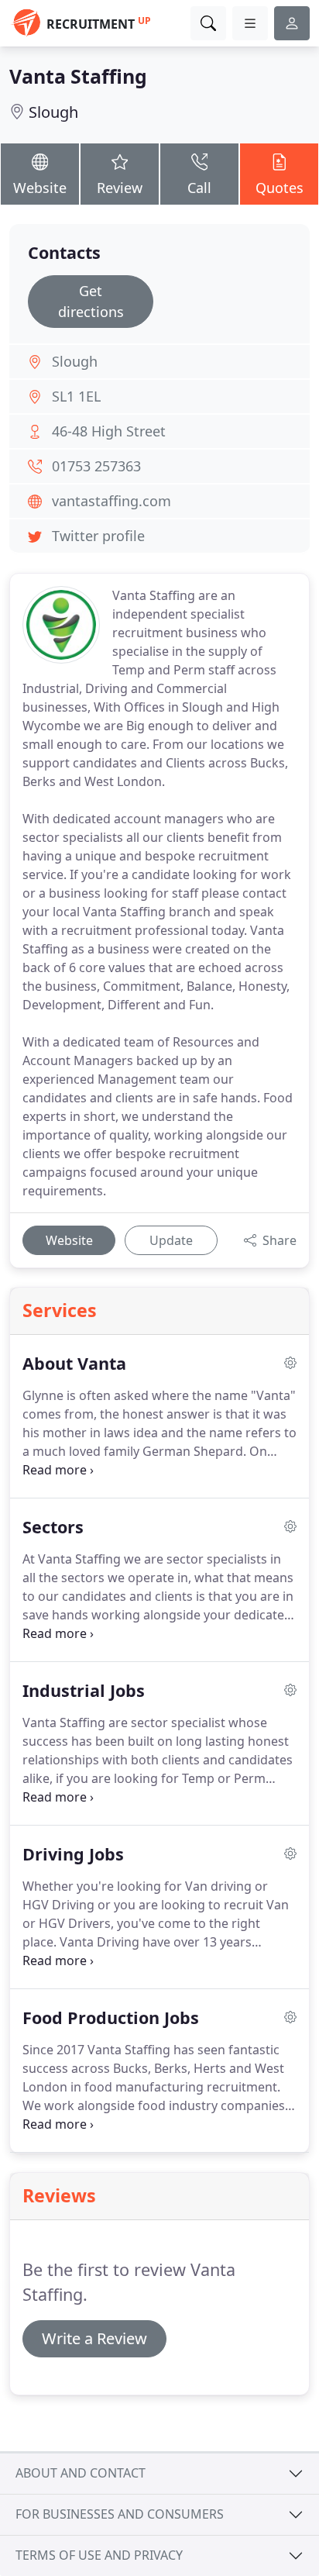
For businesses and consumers (120, 2514)
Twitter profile (98, 536)
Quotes (280, 188)
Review (120, 188)
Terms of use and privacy (99, 2555)
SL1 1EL (76, 396)
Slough (53, 112)
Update (171, 1240)
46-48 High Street (109, 431)
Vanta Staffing (78, 76)
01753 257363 (96, 466)
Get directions (91, 301)
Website (40, 188)
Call (199, 188)
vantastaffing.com (111, 501)
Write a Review (94, 2338)
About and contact (81, 2473)
